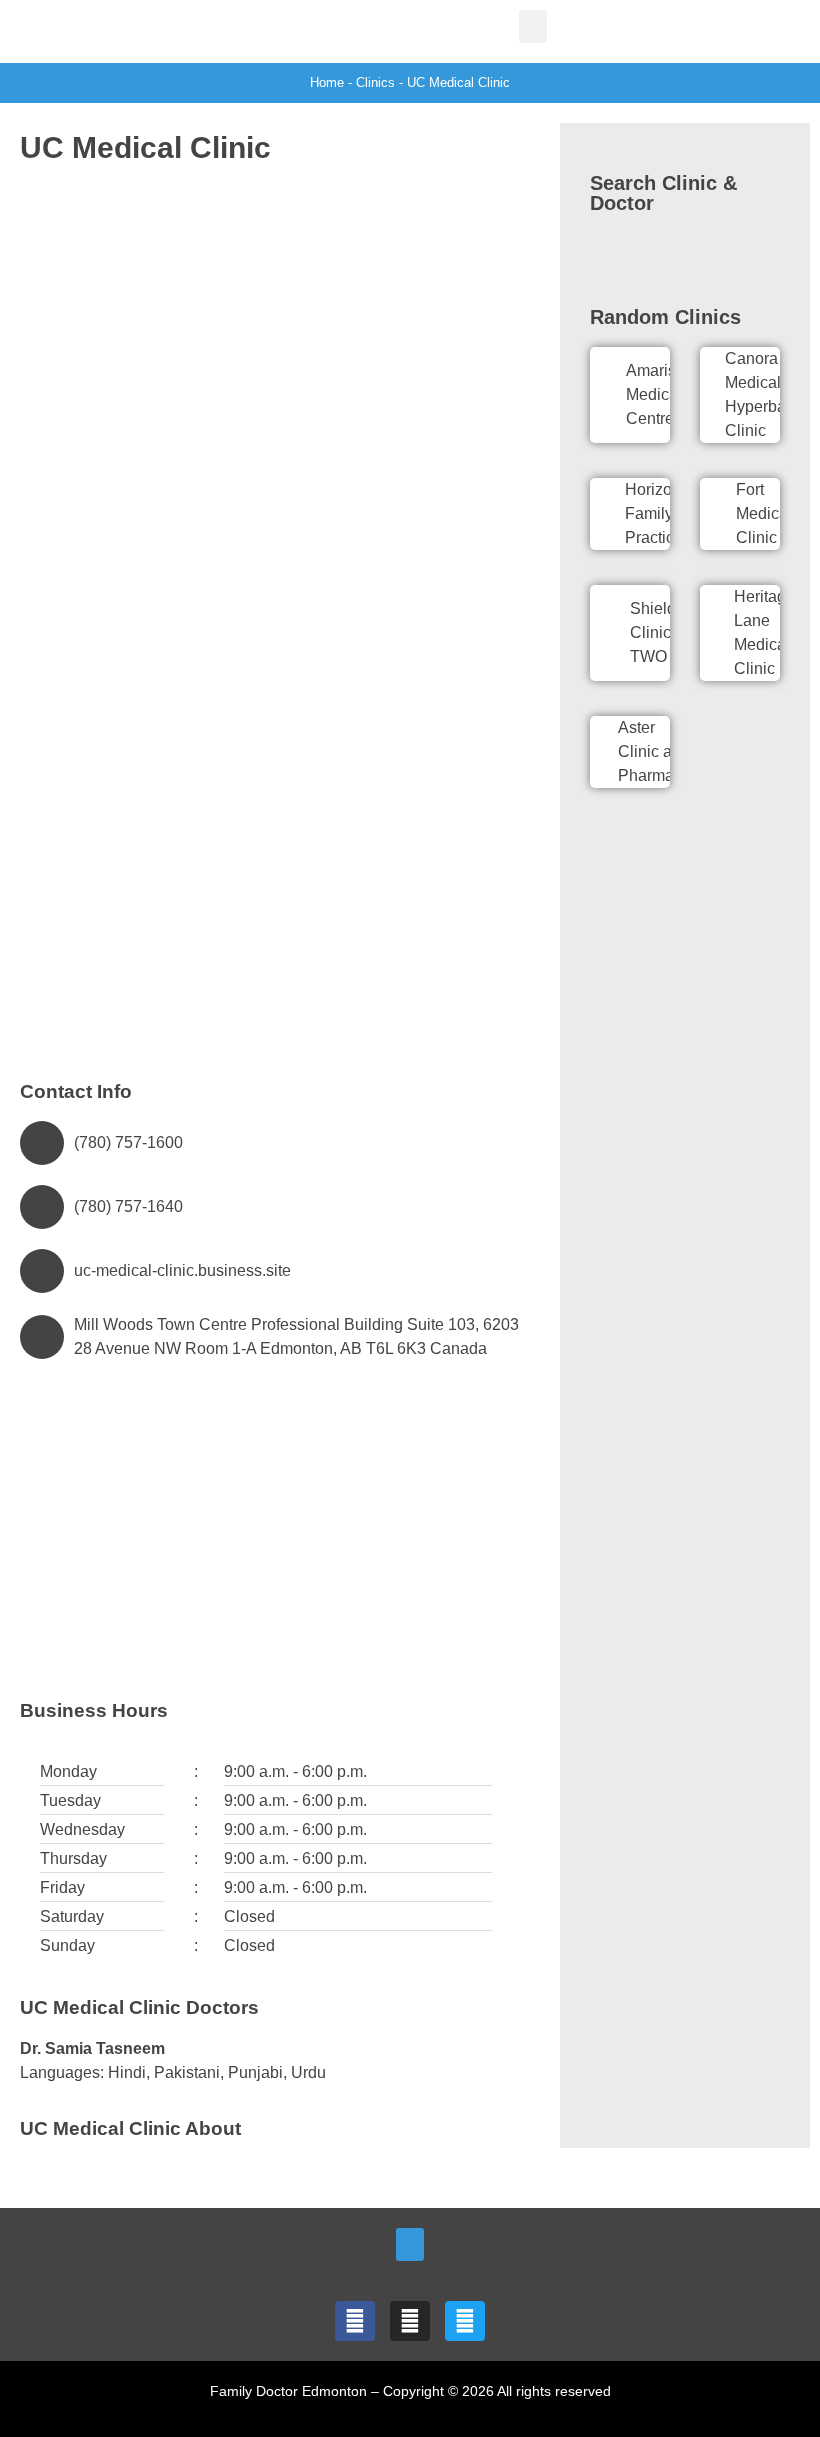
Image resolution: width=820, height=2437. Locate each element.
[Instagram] (410, 2321)
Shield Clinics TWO (654, 632)
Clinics (375, 82)
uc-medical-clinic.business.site (182, 1270)
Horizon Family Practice (654, 513)
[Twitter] (465, 2321)
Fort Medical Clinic (764, 513)
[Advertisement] (270, 323)
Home (327, 82)
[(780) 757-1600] (42, 1143)
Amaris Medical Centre (654, 394)
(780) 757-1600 (128, 1142)
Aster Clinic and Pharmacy (654, 751)
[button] (533, 26)
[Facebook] (355, 2321)
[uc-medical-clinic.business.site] (42, 1271)
